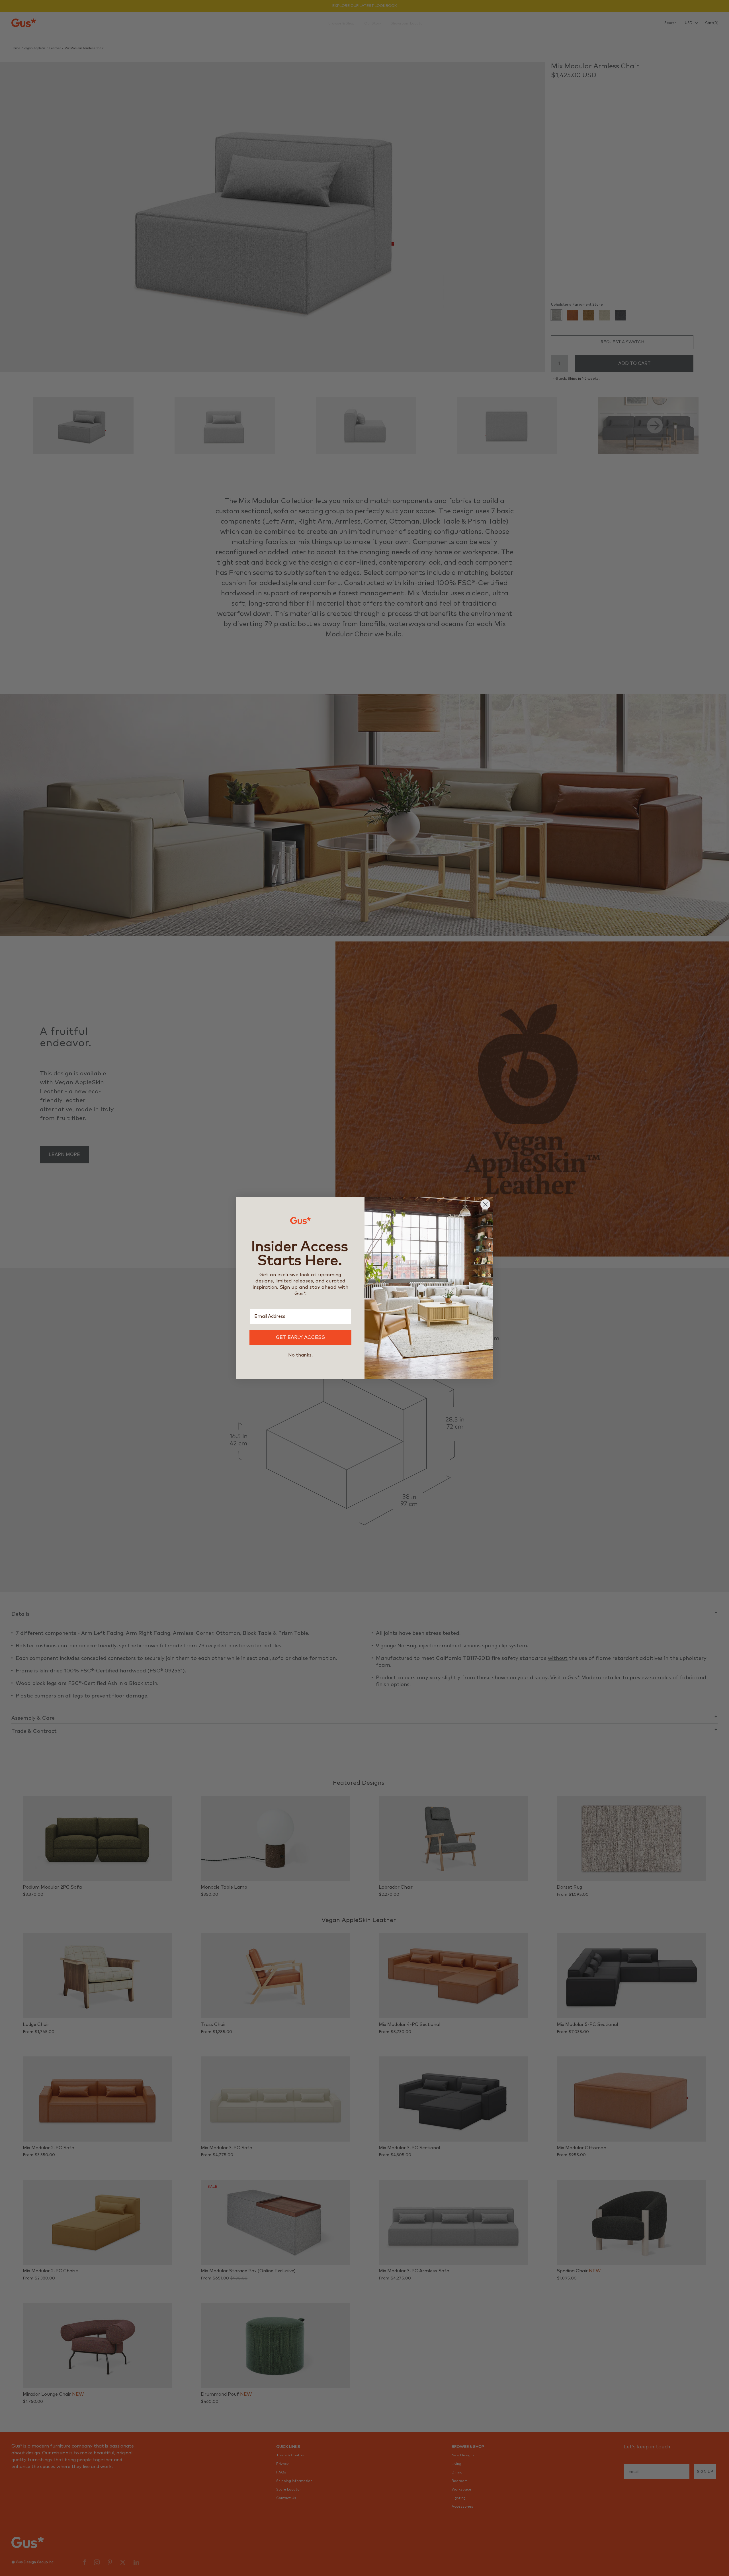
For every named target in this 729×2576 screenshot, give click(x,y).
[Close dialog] (485, 1204)
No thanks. (300, 1355)
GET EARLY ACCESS (300, 1338)
